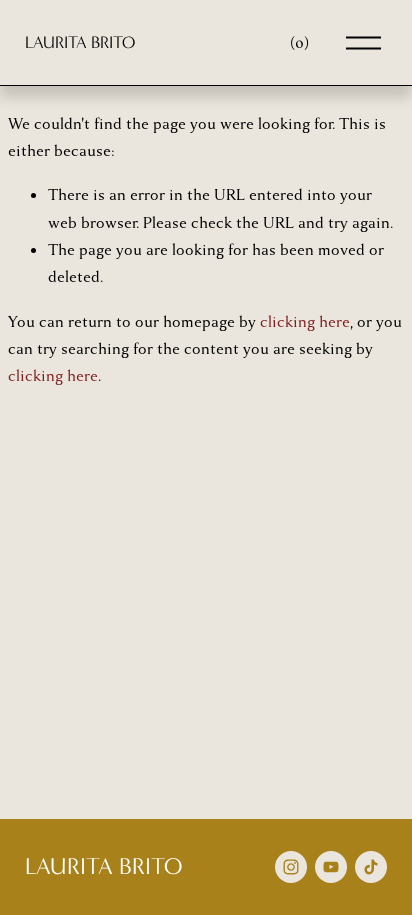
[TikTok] (371, 867)
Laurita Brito (80, 42)
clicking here (305, 322)
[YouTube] (331, 867)
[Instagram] (291, 867)
